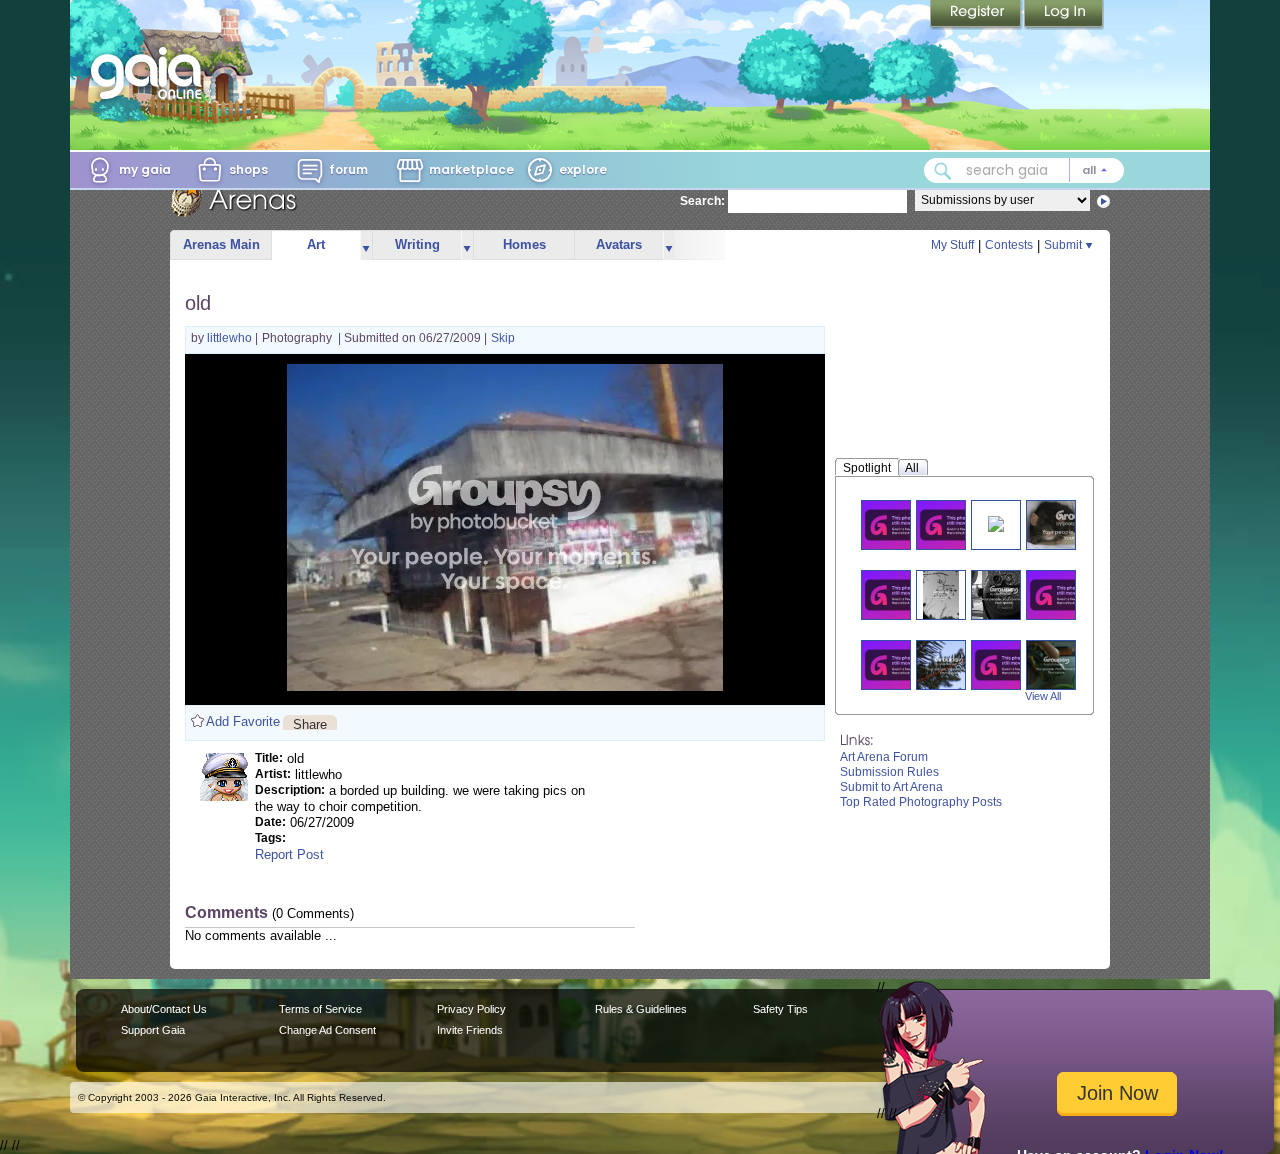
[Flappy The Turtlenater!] (1057, 664)
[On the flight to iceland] (898, 524)
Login (1064, 15)
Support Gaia (153, 1030)
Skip (503, 338)
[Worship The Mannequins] (953, 524)
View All (1043, 696)
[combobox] (1024, 170)
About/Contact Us (164, 1009)
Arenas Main (221, 244)
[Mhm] (941, 594)
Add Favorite (243, 721)
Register (977, 15)
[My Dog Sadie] (898, 594)
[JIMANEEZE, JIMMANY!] (996, 522)
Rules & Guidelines (641, 1009)
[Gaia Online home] (151, 73)
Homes (524, 244)
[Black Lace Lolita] (1008, 664)
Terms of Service (320, 1009)
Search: (702, 201)
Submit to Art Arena (891, 787)
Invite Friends (470, 1030)
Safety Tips (780, 1009)
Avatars (619, 244)
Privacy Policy (471, 1009)
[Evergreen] (949, 664)
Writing (417, 244)
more (366, 245)
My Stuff (952, 245)
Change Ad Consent (327, 1030)
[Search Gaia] (943, 171)
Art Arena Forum (884, 757)
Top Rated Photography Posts (921, 802)
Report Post (289, 854)
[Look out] (1004, 594)
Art (316, 244)
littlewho (231, 338)
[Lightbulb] (898, 664)
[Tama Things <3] (1063, 594)
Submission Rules (889, 772)
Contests (1009, 245)
